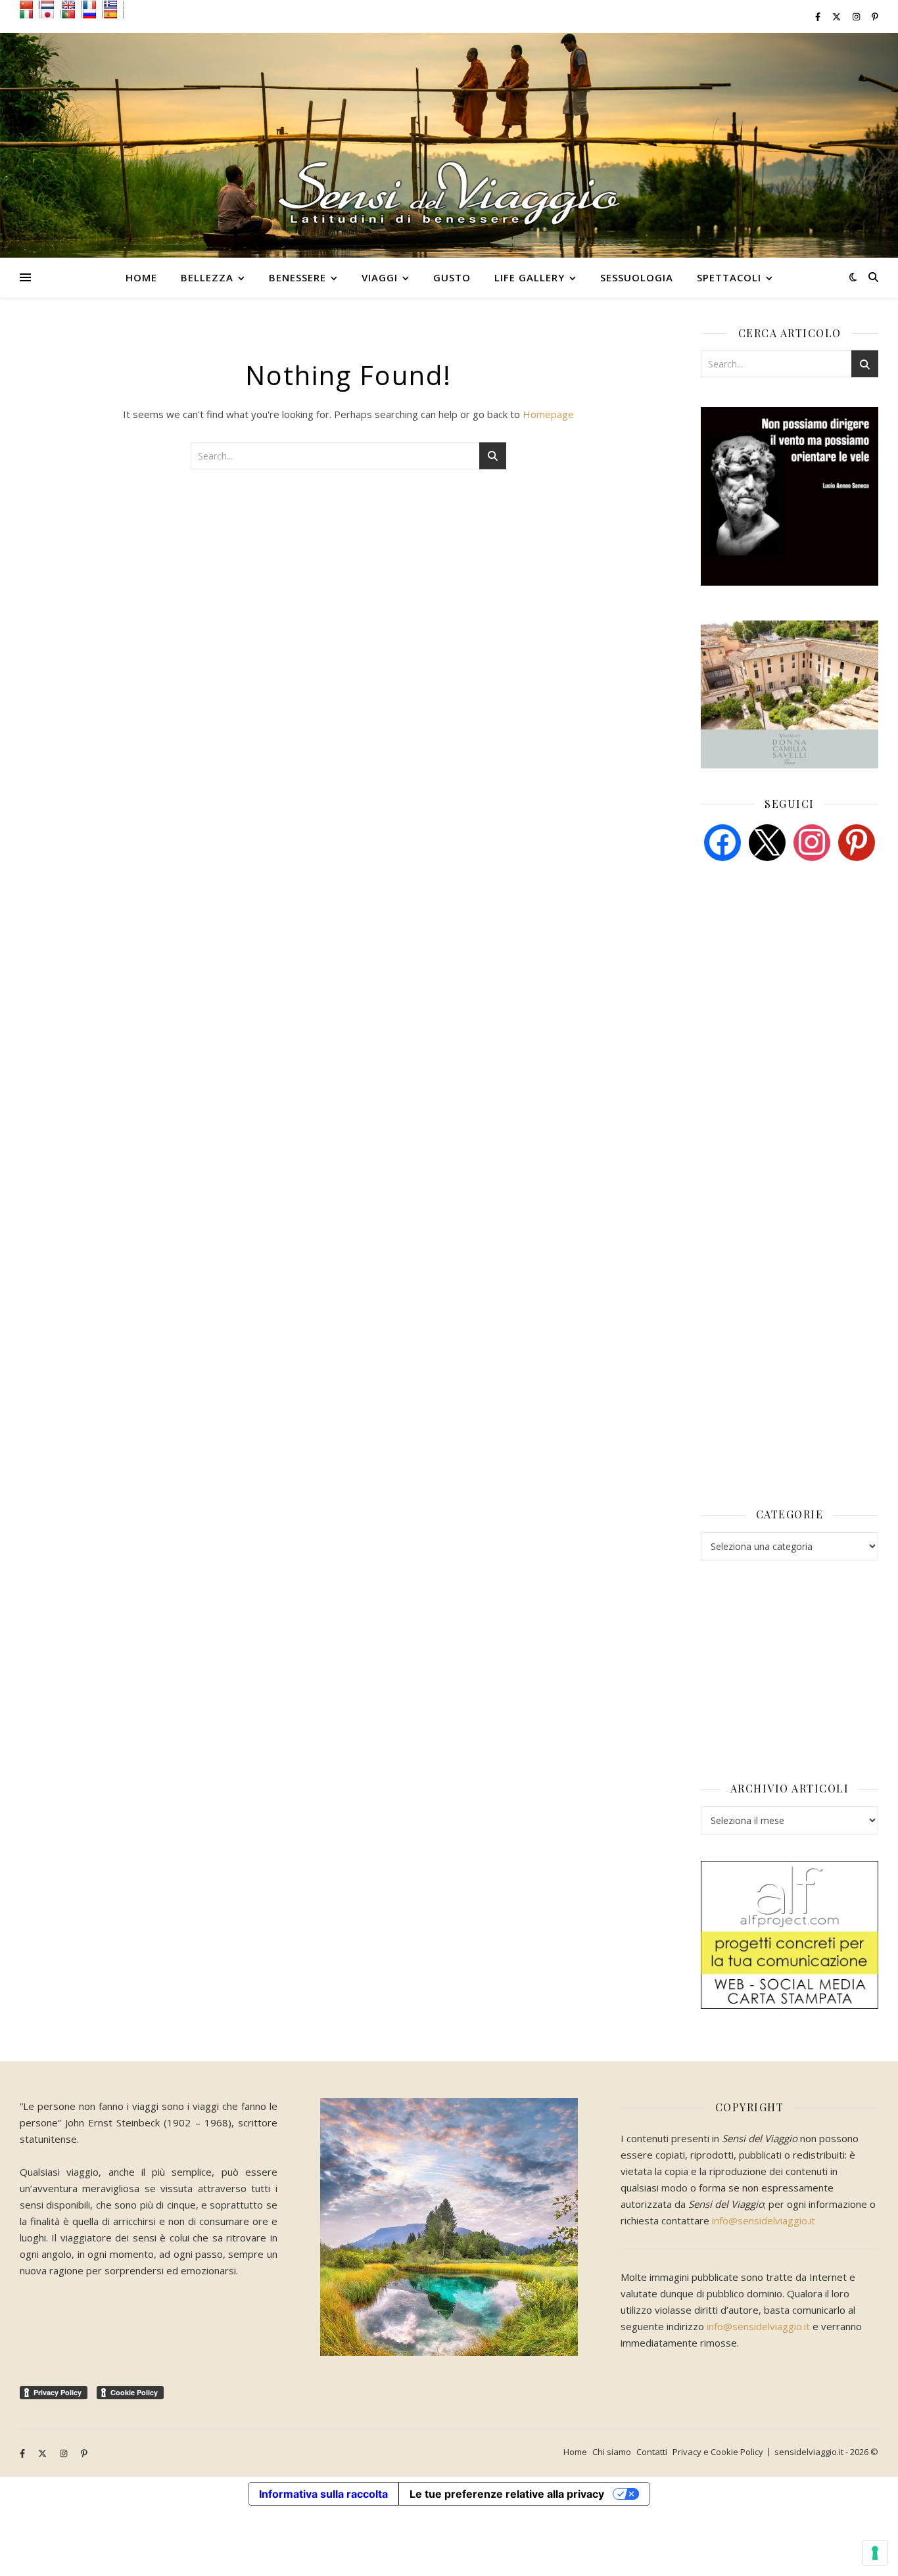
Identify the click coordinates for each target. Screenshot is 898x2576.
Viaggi (380, 277)
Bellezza (207, 277)
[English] (72, 5)
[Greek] (114, 5)
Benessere (297, 277)
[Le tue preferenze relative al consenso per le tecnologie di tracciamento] (875, 2553)
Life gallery (530, 277)
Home (141, 277)
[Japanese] (51, 14)
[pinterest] (857, 841)
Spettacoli (729, 277)
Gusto (452, 277)
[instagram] (857, 16)
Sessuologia (637, 277)
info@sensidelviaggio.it (764, 2220)
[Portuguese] (72, 14)
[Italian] (30, 14)
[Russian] (93, 14)
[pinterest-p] (875, 16)
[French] (93, 5)
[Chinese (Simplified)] (30, 5)
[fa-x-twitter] (838, 16)
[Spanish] (114, 14)
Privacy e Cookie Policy (718, 2452)
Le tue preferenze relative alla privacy (507, 2494)
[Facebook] (722, 841)
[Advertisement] (799, 972)
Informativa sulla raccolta (323, 2494)
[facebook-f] (819, 16)
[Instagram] (812, 841)
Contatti (652, 2452)
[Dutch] (51, 5)
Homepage (548, 414)
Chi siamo (612, 2452)
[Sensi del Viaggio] (449, 145)
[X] (767, 841)
